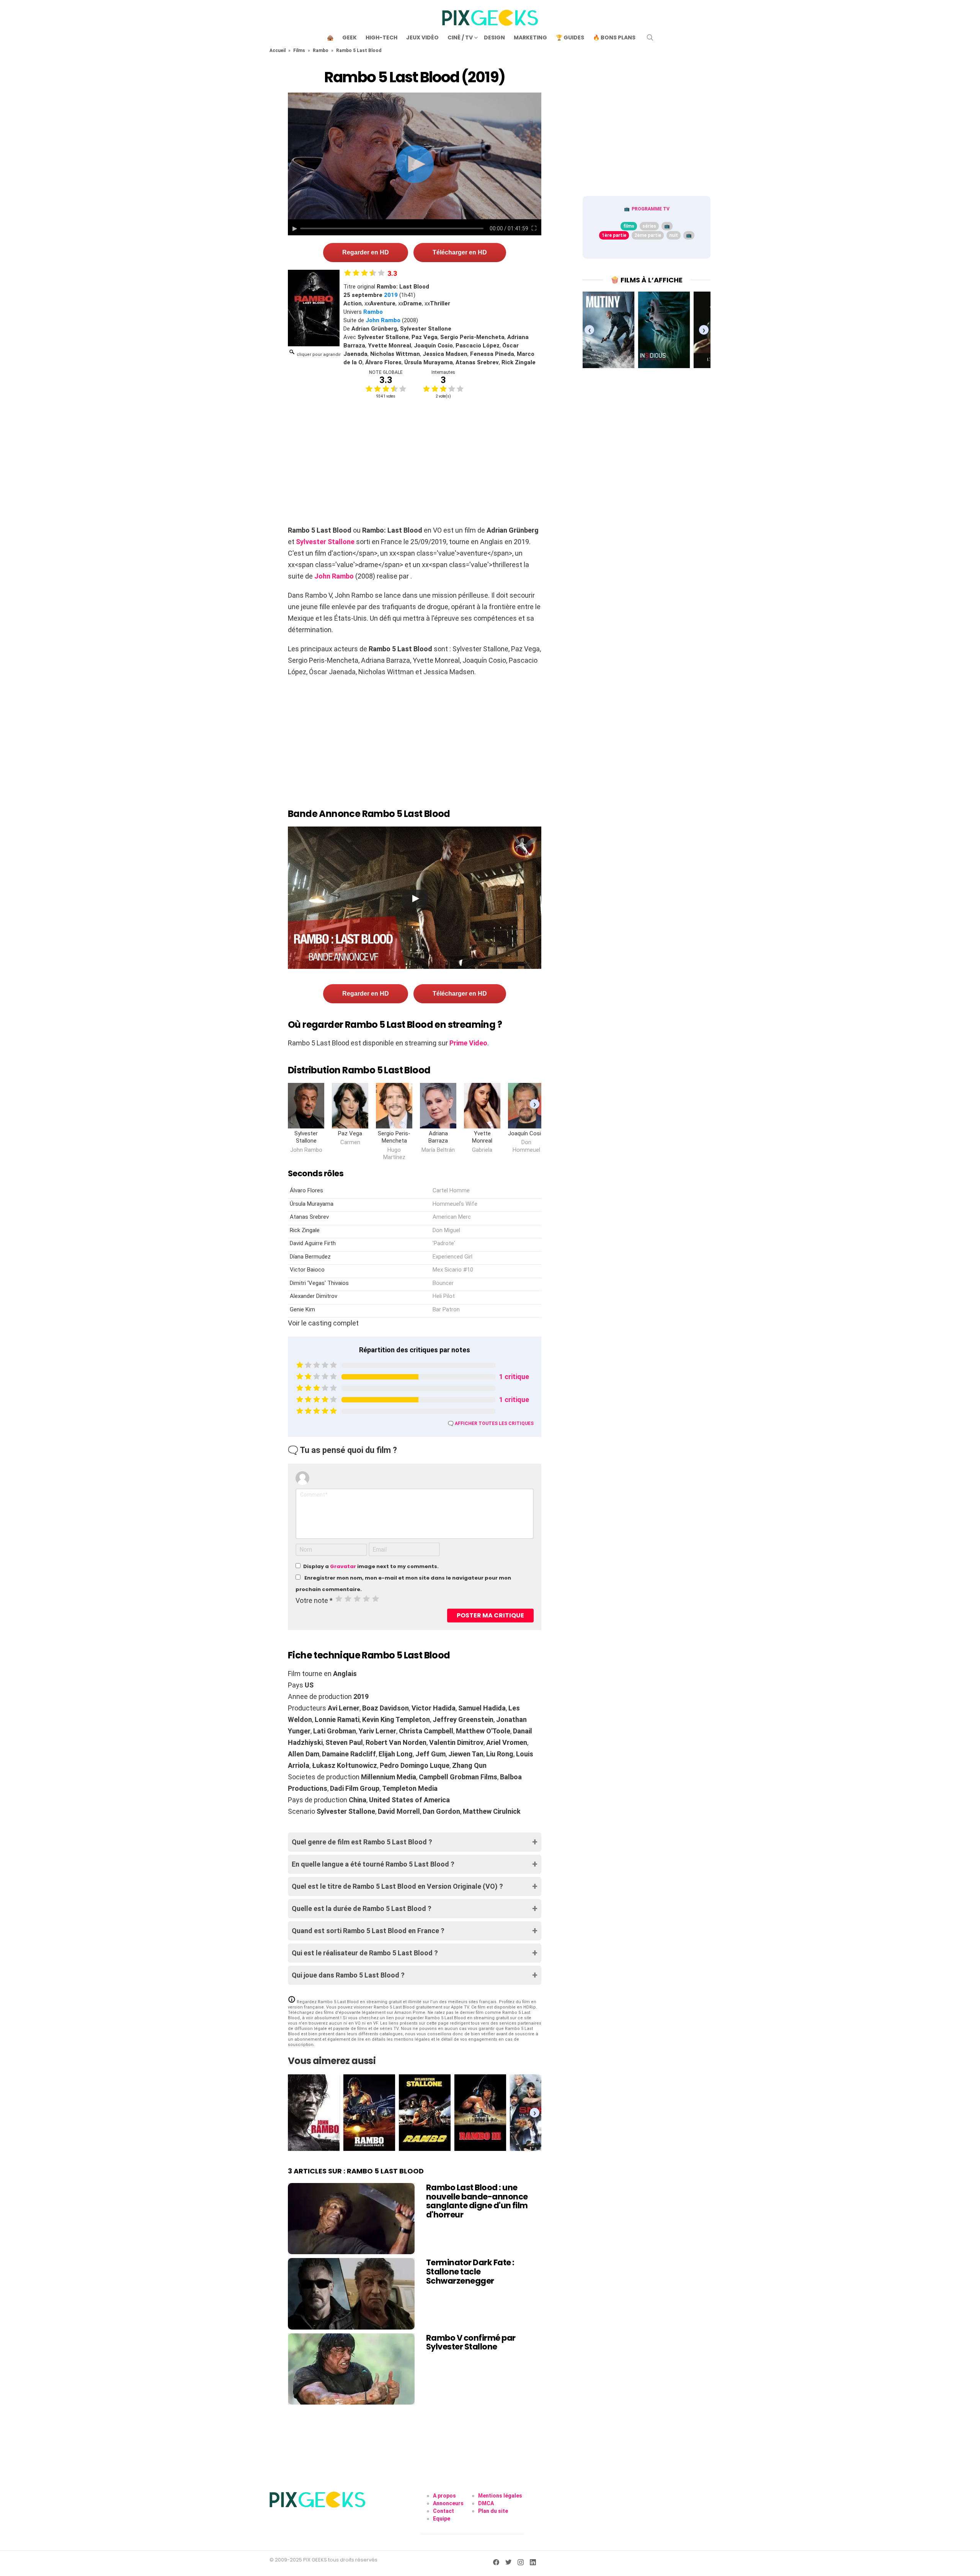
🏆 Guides (570, 37)
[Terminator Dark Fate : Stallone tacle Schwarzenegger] (351, 2294)
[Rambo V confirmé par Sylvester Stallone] (351, 2369)
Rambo (321, 51)
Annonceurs (448, 2503)
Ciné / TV (460, 37)
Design (494, 37)
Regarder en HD (366, 252)
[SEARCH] (650, 37)
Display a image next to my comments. (371, 1566)
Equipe (442, 2519)
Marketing (530, 37)
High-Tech (381, 37)
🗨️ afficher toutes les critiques (491, 1423)
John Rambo (383, 320)
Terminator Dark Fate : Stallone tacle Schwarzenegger (470, 2271)
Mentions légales (500, 2496)
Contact (443, 2511)
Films (299, 51)
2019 (391, 295)
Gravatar (343, 1566)
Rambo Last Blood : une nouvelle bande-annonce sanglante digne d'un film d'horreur (477, 2201)
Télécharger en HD (460, 252)
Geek (350, 37)
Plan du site (493, 2511)
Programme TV (651, 209)
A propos (444, 2496)
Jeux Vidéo (422, 37)
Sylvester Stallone (325, 542)
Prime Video (468, 1043)
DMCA (486, 2503)
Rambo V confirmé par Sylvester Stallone (471, 2342)
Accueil (278, 51)
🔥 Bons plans (614, 37)
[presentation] (535, 1104)
